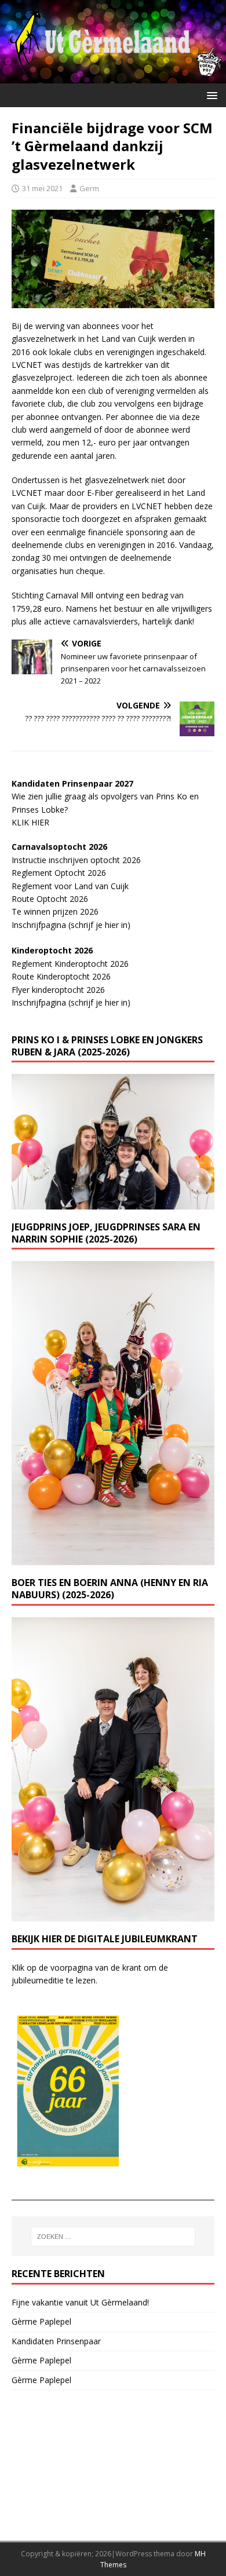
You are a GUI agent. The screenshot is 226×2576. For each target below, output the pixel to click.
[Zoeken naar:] (113, 2237)
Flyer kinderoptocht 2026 (58, 990)
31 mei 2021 (42, 188)
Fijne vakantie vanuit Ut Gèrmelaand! (80, 2302)
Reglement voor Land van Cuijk (70, 886)
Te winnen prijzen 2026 (55, 911)
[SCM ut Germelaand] (113, 77)
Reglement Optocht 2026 (59, 873)
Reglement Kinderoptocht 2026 (70, 964)
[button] (210, 95)
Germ (89, 188)
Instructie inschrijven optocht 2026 (76, 860)
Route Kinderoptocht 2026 (61, 976)
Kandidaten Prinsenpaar (56, 2341)
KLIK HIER (30, 822)
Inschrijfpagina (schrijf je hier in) (71, 925)
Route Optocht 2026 (50, 899)
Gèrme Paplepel (41, 2321)
